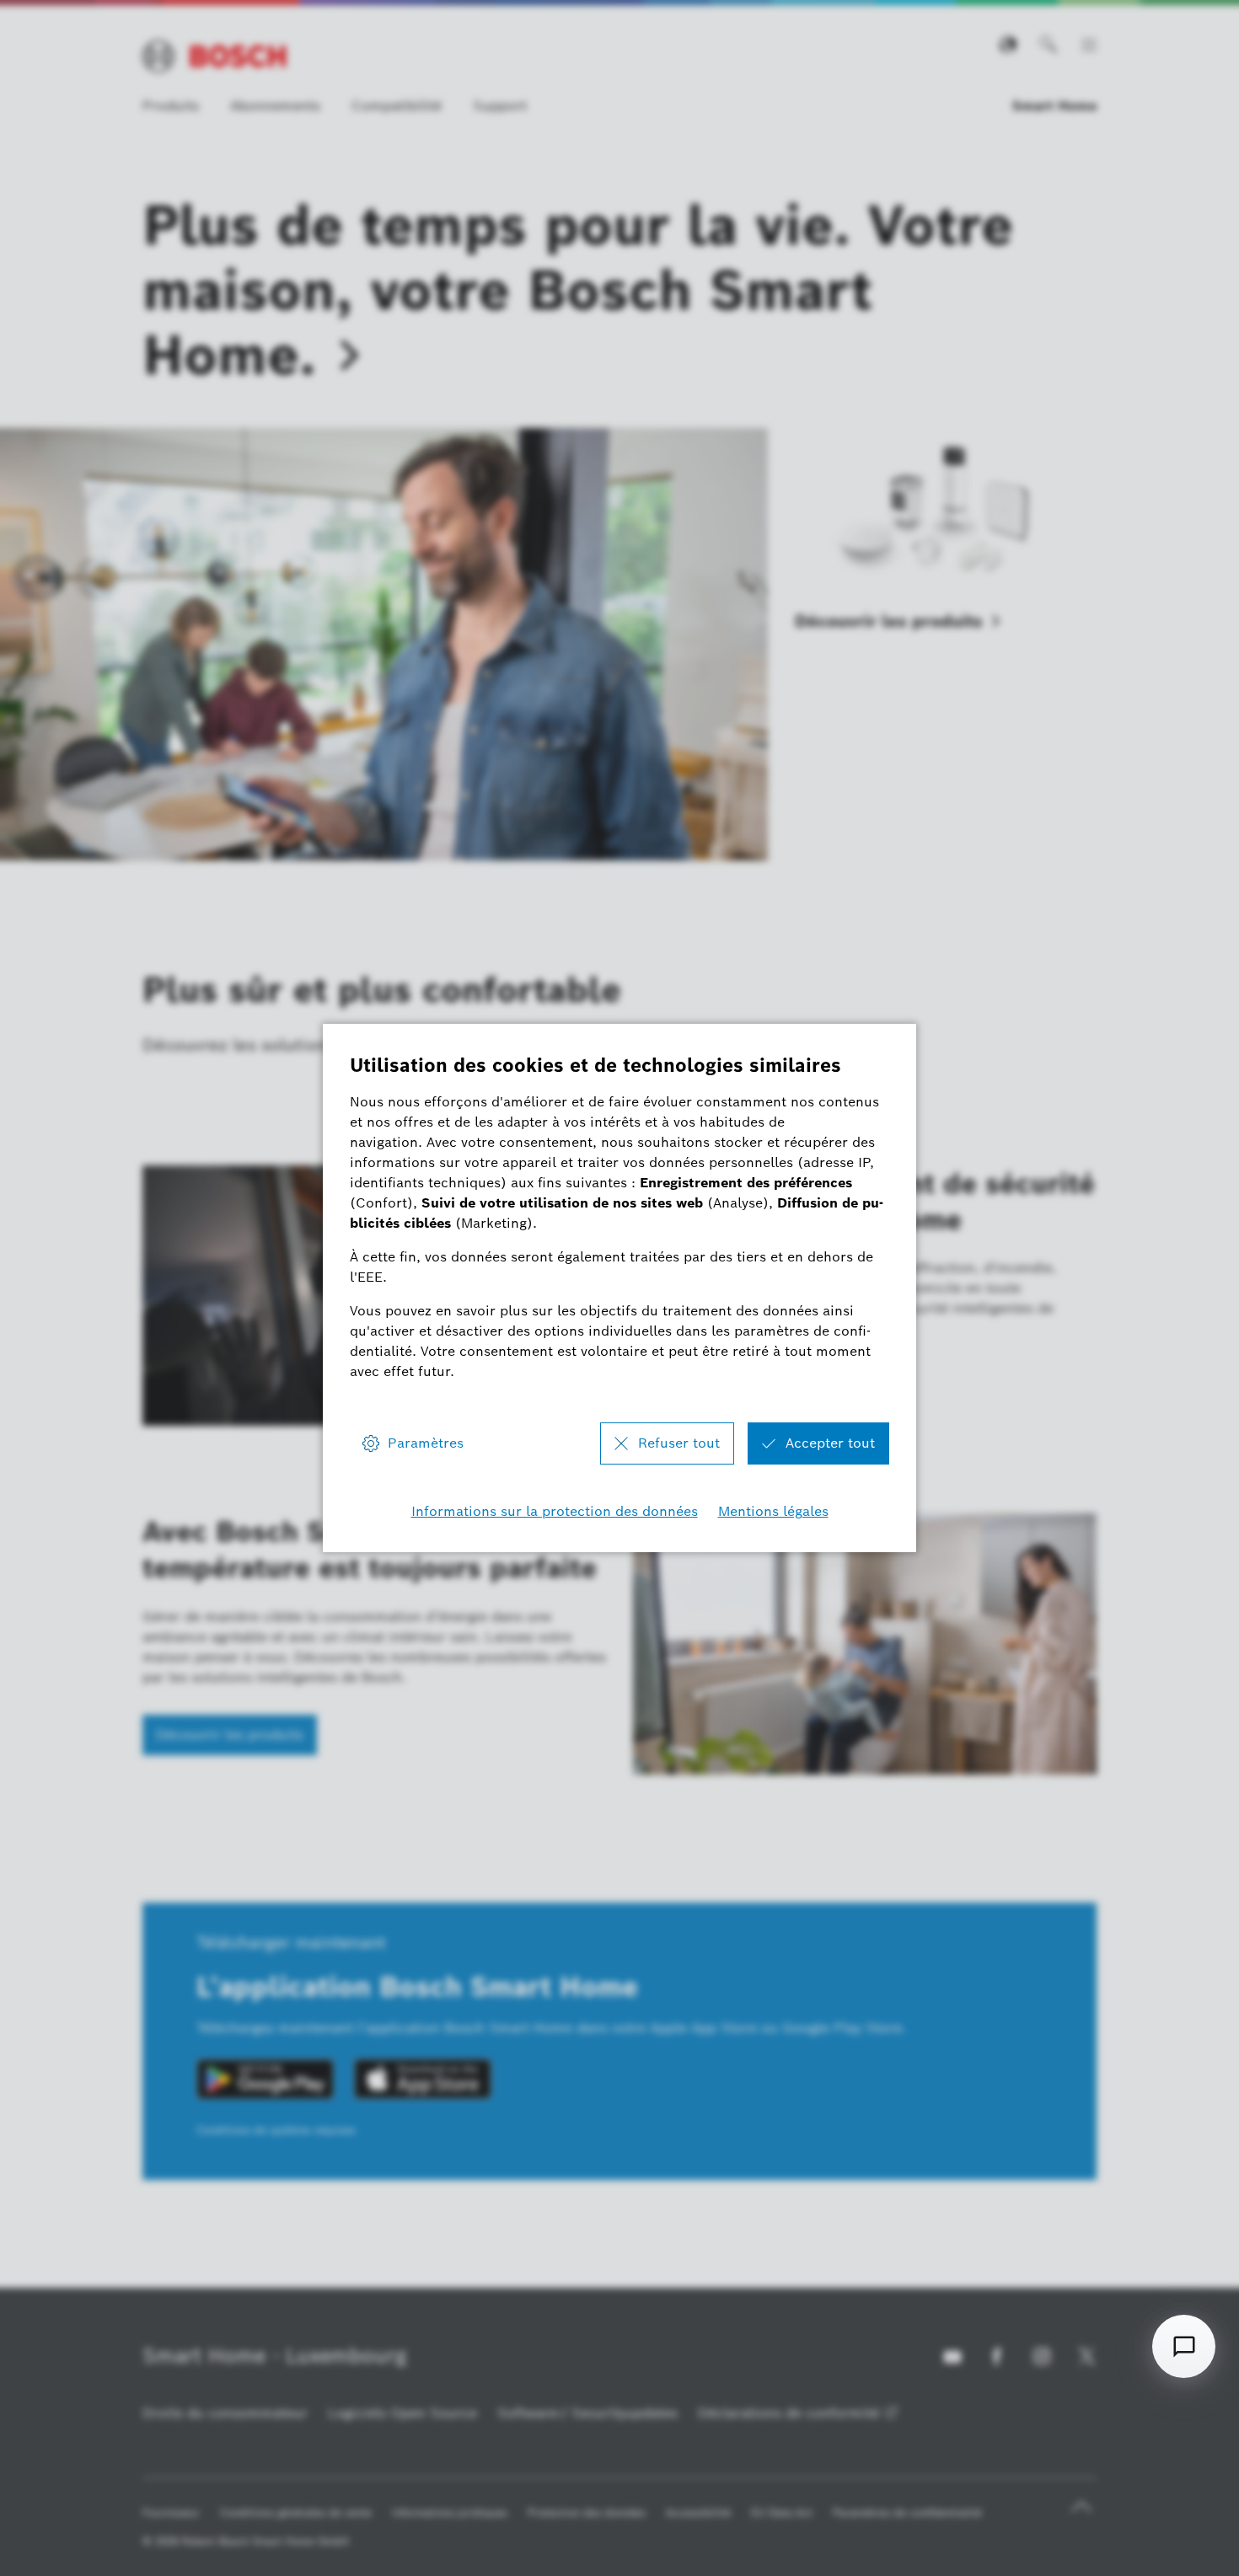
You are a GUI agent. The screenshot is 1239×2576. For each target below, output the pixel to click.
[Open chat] (1184, 2346)
